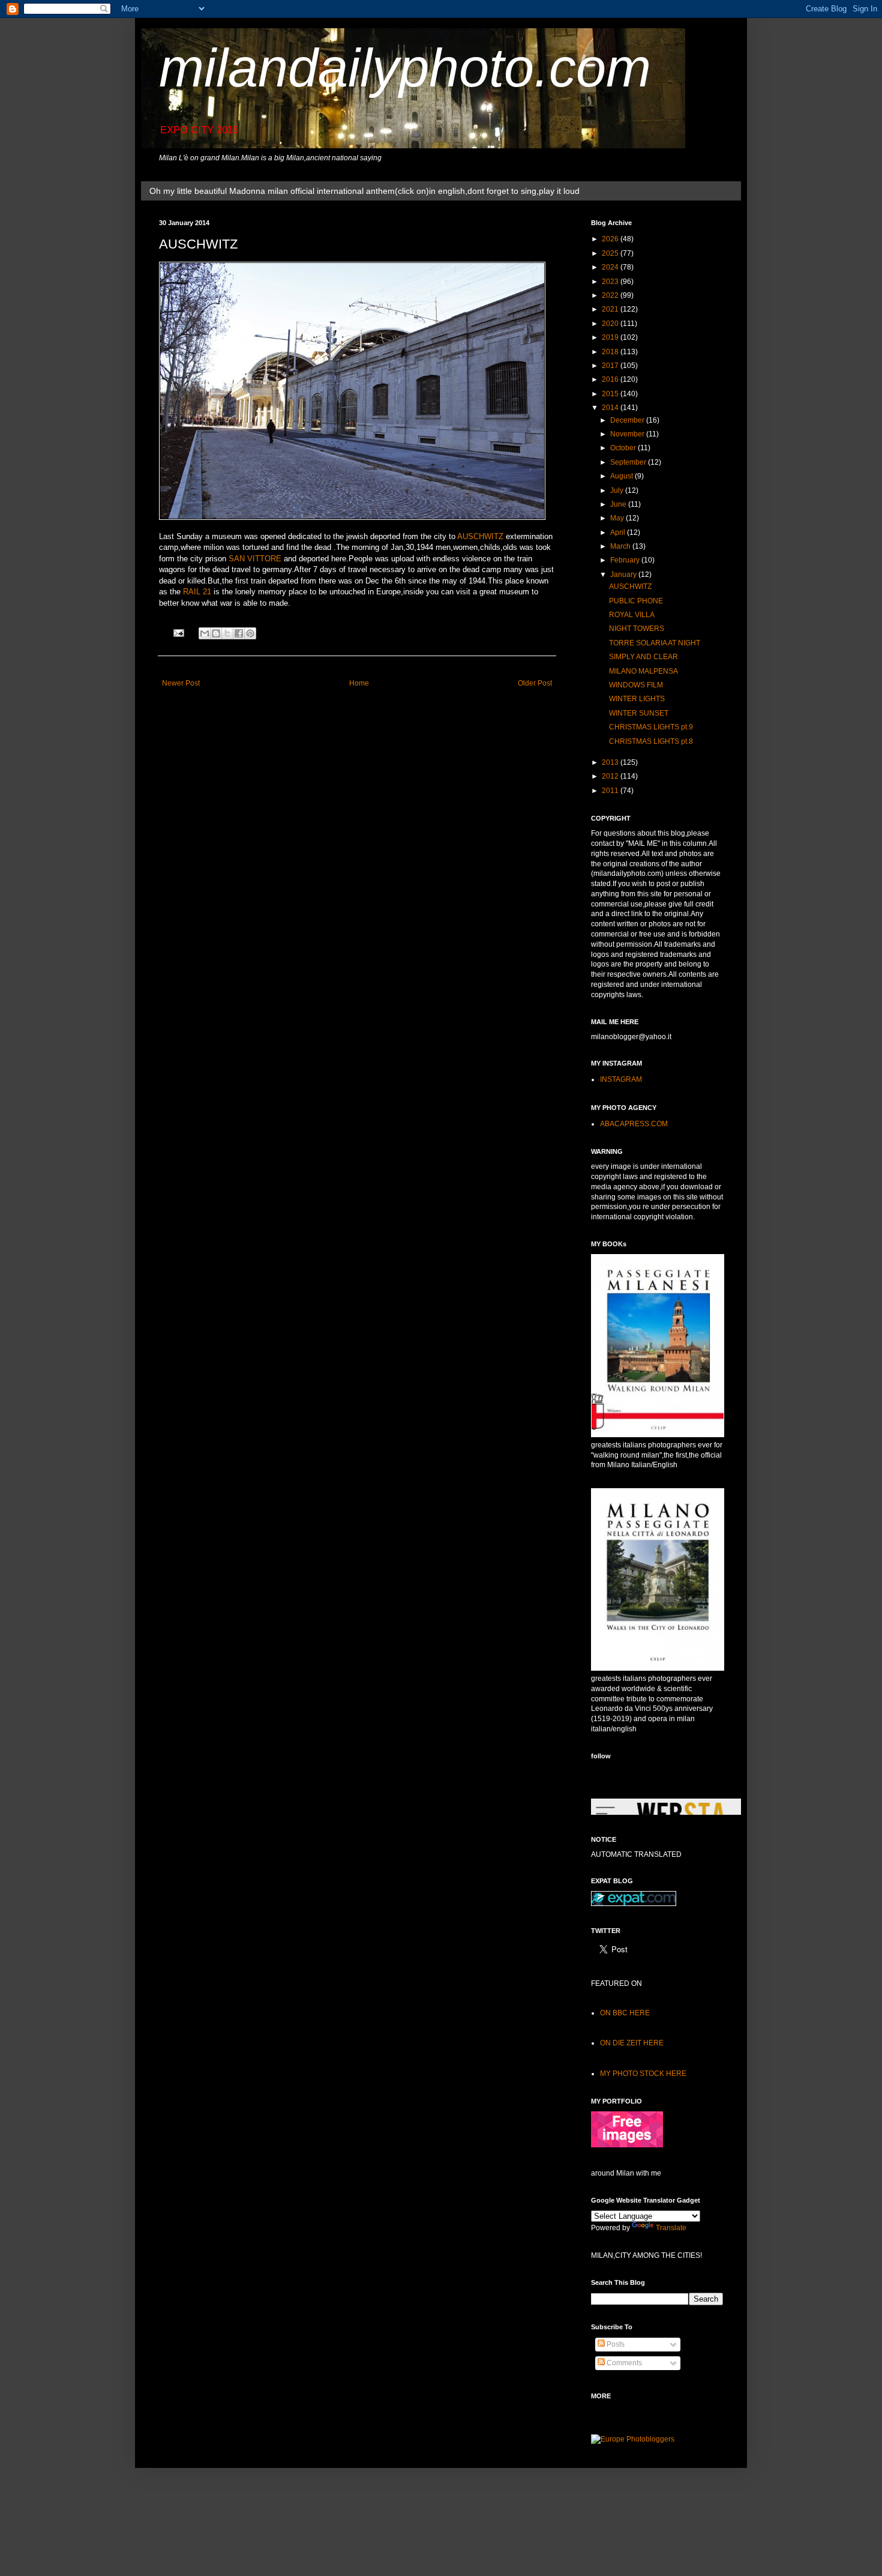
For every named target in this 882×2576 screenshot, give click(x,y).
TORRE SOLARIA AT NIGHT (655, 643)
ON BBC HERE (625, 2013)
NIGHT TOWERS (637, 629)
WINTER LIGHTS (637, 699)
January (624, 575)
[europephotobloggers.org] (633, 2439)
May (618, 518)
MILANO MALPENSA (643, 671)
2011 (611, 791)
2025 (611, 253)
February (626, 560)
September (629, 462)
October (624, 448)
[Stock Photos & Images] (627, 2145)
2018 (611, 352)
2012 (611, 776)
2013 (611, 762)
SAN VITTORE (255, 559)
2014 (611, 408)
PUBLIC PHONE (636, 601)
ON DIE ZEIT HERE (632, 2043)
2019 (611, 337)
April (619, 532)
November (628, 434)
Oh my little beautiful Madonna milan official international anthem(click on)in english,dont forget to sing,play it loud (364, 191)
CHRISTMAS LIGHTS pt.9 (651, 727)
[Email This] (205, 633)
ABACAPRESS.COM (634, 1124)
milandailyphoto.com (405, 68)
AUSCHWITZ (480, 536)
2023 (611, 282)
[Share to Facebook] (239, 633)
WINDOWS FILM (636, 685)
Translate (671, 2228)
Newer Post (181, 683)
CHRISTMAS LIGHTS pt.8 (651, 741)
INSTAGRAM (621, 1079)
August (622, 476)
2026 (611, 239)
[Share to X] (227, 633)
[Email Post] (178, 632)
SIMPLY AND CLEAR (643, 657)
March (621, 546)
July (618, 490)
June (619, 504)
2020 (611, 324)
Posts (615, 2344)
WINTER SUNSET (639, 713)
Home (359, 683)
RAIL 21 (197, 592)
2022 (611, 295)
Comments (623, 2363)
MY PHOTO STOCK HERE (643, 2074)
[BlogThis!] (216, 633)
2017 (611, 366)
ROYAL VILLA (632, 615)
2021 (611, 309)
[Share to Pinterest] (250, 633)
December (628, 420)
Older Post (535, 683)
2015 (611, 394)
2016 (611, 379)
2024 (611, 267)
